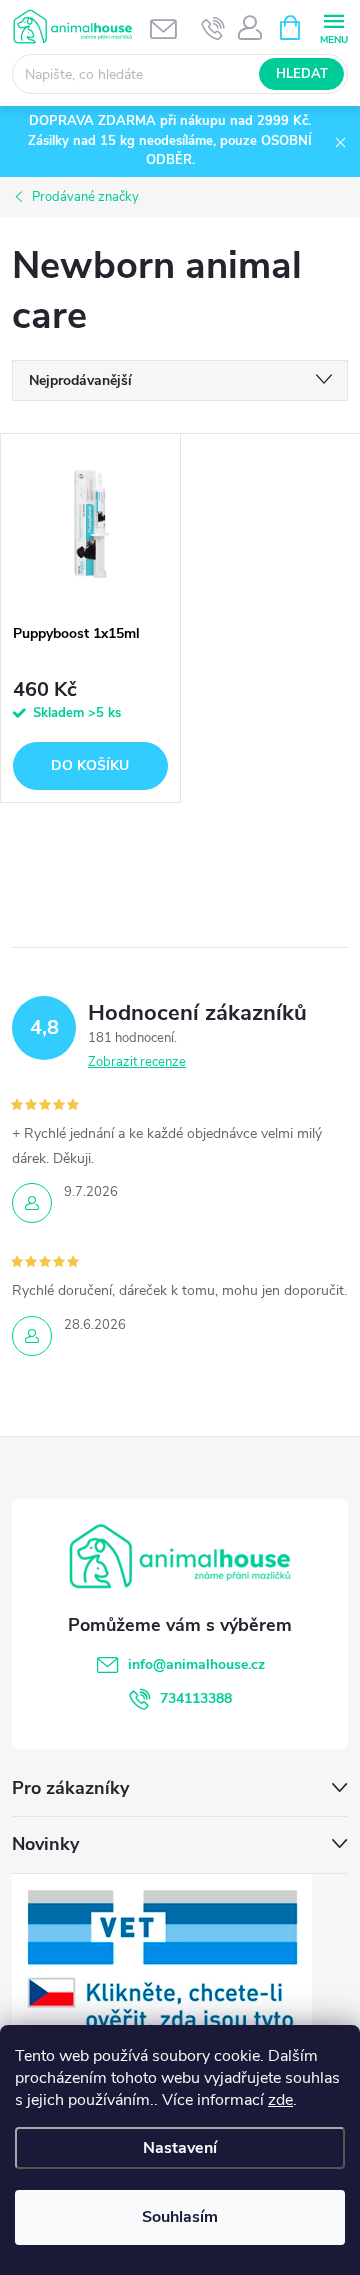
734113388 (196, 1698)
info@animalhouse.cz (196, 1664)
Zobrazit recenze (137, 1062)
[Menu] (333, 26)
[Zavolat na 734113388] (213, 28)
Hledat (302, 74)
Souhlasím (180, 2217)
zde (280, 2100)
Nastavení (180, 2148)
